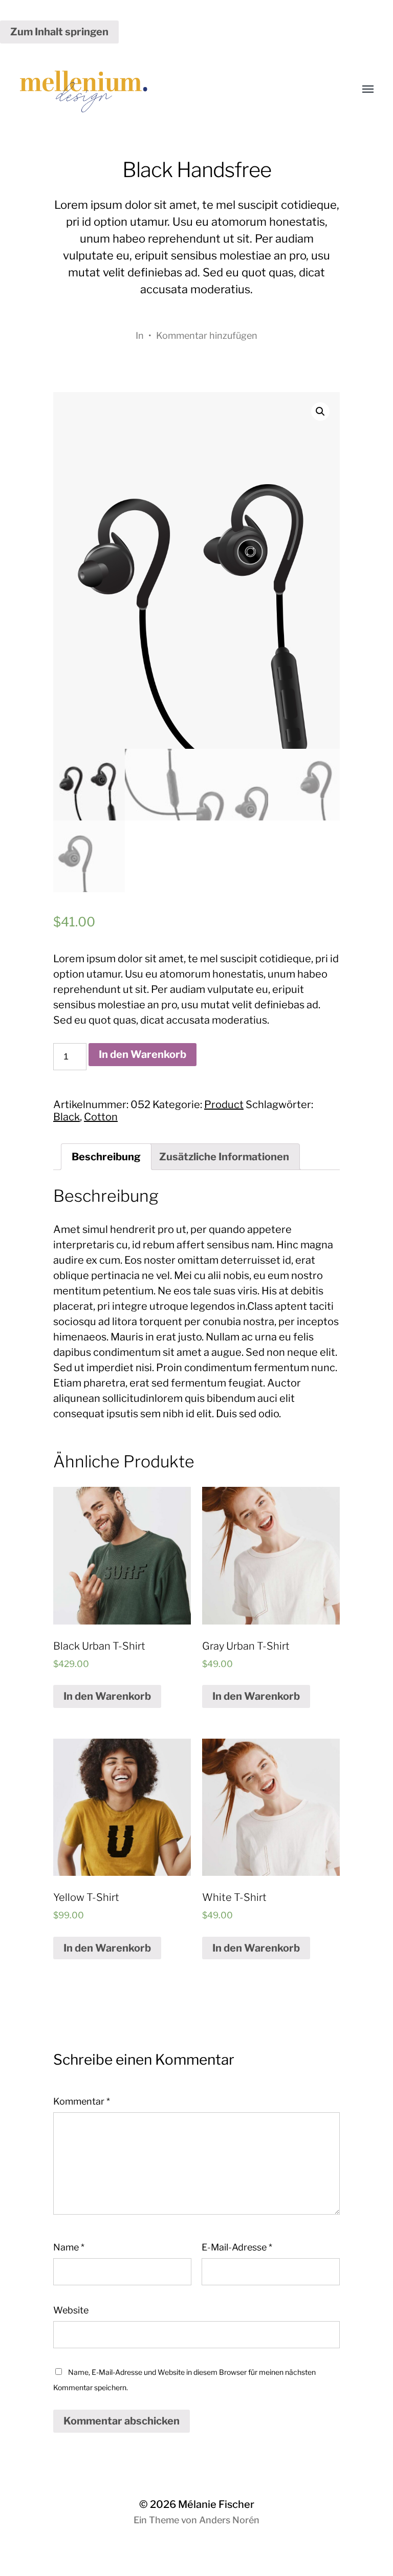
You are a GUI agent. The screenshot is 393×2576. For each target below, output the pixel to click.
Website (71, 2310)
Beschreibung (106, 1157)
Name (69, 2247)
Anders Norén (229, 2520)
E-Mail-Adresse (237, 2247)
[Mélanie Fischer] (176, 90)
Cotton (101, 1117)
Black (67, 1117)
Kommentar (82, 2101)
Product (224, 1105)
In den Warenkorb (143, 1054)
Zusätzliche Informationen (224, 1157)
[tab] (106, 1157)
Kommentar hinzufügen (207, 335)
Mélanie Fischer (216, 2504)
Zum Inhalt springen (59, 32)
